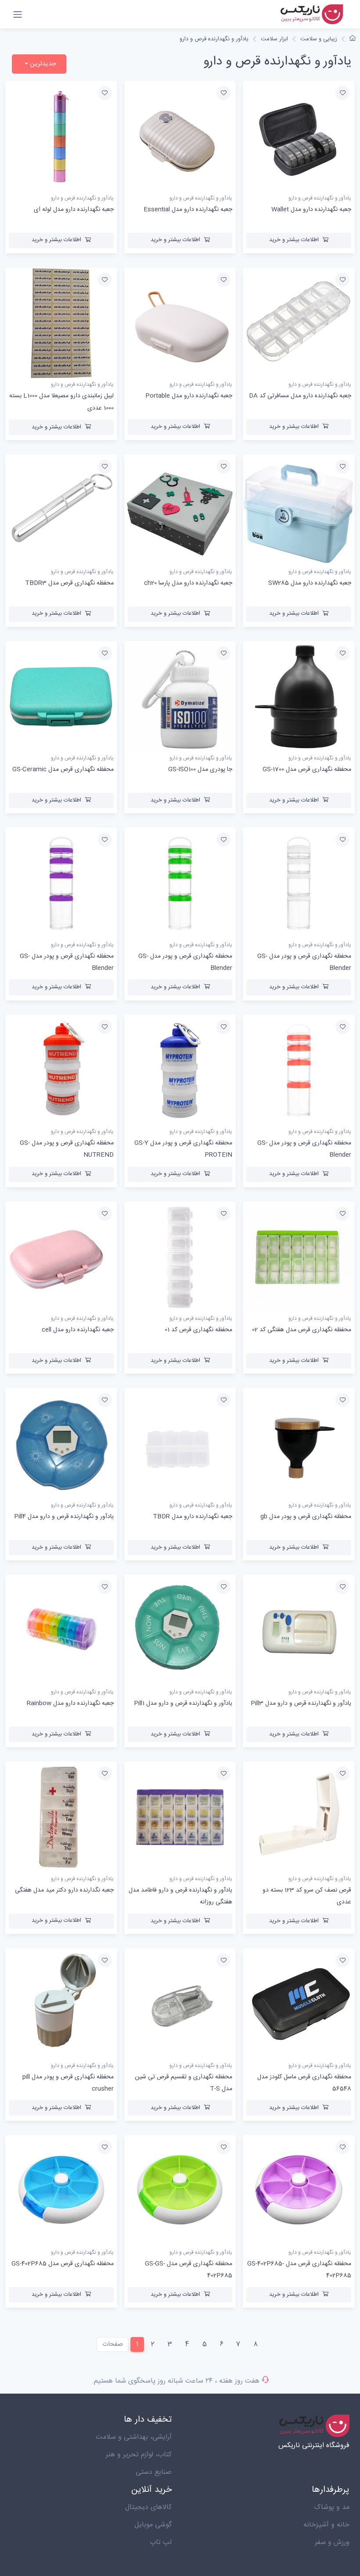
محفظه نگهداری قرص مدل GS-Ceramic (63, 770)
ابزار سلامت (274, 39)
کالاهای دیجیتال (148, 2507)
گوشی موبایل (153, 2525)
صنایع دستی (154, 2472)
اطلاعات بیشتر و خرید (294, 240)
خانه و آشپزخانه (326, 2525)
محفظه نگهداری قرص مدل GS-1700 (307, 770)
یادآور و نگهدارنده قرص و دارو (214, 39)
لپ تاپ (161, 2542)
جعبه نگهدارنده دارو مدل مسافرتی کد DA (300, 396)
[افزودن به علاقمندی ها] (342, 93)
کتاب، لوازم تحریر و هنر (139, 2455)
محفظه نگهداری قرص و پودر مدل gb (306, 1517)
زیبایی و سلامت (319, 39)
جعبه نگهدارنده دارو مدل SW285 (310, 583)
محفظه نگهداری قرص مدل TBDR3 (69, 583)
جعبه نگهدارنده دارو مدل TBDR (193, 1517)
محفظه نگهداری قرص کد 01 (198, 1330)
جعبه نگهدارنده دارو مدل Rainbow (70, 1703)
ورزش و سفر (332, 2542)
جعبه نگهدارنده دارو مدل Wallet (311, 210)
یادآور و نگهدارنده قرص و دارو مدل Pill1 (183, 1703)
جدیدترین (42, 64)
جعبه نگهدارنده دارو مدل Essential (188, 210)
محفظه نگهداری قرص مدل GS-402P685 (63, 2264)
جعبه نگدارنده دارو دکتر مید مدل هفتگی (64, 1890)
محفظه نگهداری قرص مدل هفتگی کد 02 (302, 1330)
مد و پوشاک (332, 2507)
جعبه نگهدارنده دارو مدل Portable (189, 396)
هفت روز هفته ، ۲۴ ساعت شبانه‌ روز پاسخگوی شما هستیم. (176, 2381)
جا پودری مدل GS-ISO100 (200, 770)
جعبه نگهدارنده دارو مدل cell (78, 1330)
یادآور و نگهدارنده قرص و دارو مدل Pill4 (64, 1517)
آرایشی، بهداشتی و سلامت (134, 2437)
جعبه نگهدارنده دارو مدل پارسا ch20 (188, 583)
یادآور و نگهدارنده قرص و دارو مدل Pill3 (301, 1703)
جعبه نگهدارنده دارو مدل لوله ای (74, 210)
